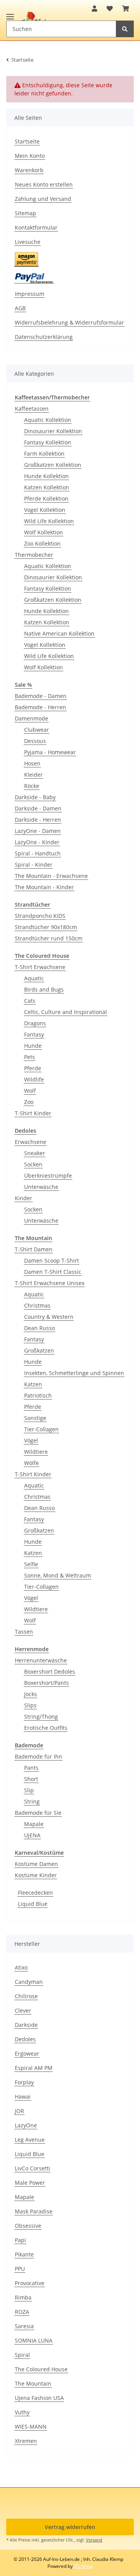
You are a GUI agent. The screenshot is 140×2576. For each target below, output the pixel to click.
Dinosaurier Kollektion (53, 431)
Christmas (37, 1305)
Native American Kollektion (59, 633)
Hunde (33, 1046)
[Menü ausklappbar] (10, 13)
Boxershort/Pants (46, 1683)
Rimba (23, 2297)
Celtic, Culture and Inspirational (66, 1012)
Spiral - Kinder (34, 865)
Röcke (32, 786)
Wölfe (31, 1463)
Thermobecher (34, 555)
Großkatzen (39, 1350)
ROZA (22, 2312)
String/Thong (41, 1716)
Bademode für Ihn (38, 1756)
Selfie (31, 1564)
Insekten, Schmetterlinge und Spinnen (74, 1373)
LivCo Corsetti (32, 2168)
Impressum (30, 294)
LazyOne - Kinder (37, 842)
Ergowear (27, 2053)
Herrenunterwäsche (41, 1660)
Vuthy (22, 2412)
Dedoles (25, 2039)
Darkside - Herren (38, 820)
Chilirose (26, 1996)
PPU (20, 2269)
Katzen (33, 1384)
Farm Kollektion (44, 454)
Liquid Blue (33, 1904)
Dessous (35, 741)
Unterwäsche (41, 1187)
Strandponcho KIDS (40, 916)
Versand (94, 2540)
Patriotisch (38, 1395)
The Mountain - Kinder (44, 887)
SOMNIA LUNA (34, 2340)
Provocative (30, 2283)
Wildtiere (36, 1452)
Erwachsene (31, 1142)
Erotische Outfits (46, 1728)
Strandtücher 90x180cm (46, 927)
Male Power (30, 2183)
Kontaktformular (36, 227)
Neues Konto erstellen (44, 184)
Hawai (23, 2097)
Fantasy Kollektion (48, 442)
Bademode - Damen (41, 696)
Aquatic (34, 978)
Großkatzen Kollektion (53, 465)
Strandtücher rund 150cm (49, 938)
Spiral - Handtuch (38, 853)
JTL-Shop (83, 2566)
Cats (30, 1001)
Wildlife (34, 1079)
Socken (33, 1164)
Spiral (22, 2355)
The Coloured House (41, 2369)
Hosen (32, 763)
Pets (30, 1057)
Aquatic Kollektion (48, 420)
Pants (31, 1768)
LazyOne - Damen (38, 831)
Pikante (24, 2254)
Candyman (29, 1982)
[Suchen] (125, 29)
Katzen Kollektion (47, 487)
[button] (94, 9)
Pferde (33, 1068)
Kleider (33, 775)
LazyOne (26, 2125)
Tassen (24, 1632)
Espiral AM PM (34, 2068)
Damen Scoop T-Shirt (52, 1260)
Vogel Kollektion (45, 510)
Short (31, 1779)
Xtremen (26, 2441)
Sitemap (25, 213)
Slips (30, 1705)
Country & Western (49, 1317)
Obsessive (28, 2226)
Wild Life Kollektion (49, 521)
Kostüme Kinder (36, 1875)
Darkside (26, 2025)
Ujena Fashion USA (39, 2398)
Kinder (24, 1198)
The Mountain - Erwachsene (51, 876)
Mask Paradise (34, 2211)
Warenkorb (29, 170)
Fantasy (34, 1034)
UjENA (32, 1835)
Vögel (31, 1440)
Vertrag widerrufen (70, 2527)
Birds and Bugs (44, 989)
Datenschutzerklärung (44, 337)
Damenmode (31, 718)
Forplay (24, 2082)
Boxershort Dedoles (50, 1672)
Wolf (30, 1091)
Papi (20, 2240)
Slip (29, 1790)
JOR (19, 2111)
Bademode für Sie (38, 1813)
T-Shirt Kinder (33, 1113)
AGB (20, 308)
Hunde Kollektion (46, 476)
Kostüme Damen (36, 1864)
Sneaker (35, 1153)
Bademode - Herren (40, 707)
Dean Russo (39, 1328)
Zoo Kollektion (42, 543)
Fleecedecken (35, 1893)
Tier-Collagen (41, 1429)
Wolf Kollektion (44, 532)
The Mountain (33, 2383)
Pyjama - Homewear (50, 752)
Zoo (29, 1102)
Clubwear (37, 730)
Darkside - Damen (38, 808)
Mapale (34, 1824)
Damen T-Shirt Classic (53, 1272)
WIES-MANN (31, 2427)
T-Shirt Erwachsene (40, 967)
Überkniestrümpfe (48, 1176)
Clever (23, 2010)
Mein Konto (30, 156)
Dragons (35, 1023)
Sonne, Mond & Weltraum (58, 1575)
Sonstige (35, 1418)
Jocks (31, 1694)
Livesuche (28, 242)
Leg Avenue (30, 2140)
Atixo (21, 1967)
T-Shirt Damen (34, 1249)
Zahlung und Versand (43, 199)
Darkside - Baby (35, 797)
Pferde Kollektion (46, 498)
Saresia (24, 2326)
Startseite (27, 141)
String (32, 1801)
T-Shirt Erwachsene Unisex (50, 1283)
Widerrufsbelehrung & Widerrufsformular (69, 322)
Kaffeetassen (32, 409)
